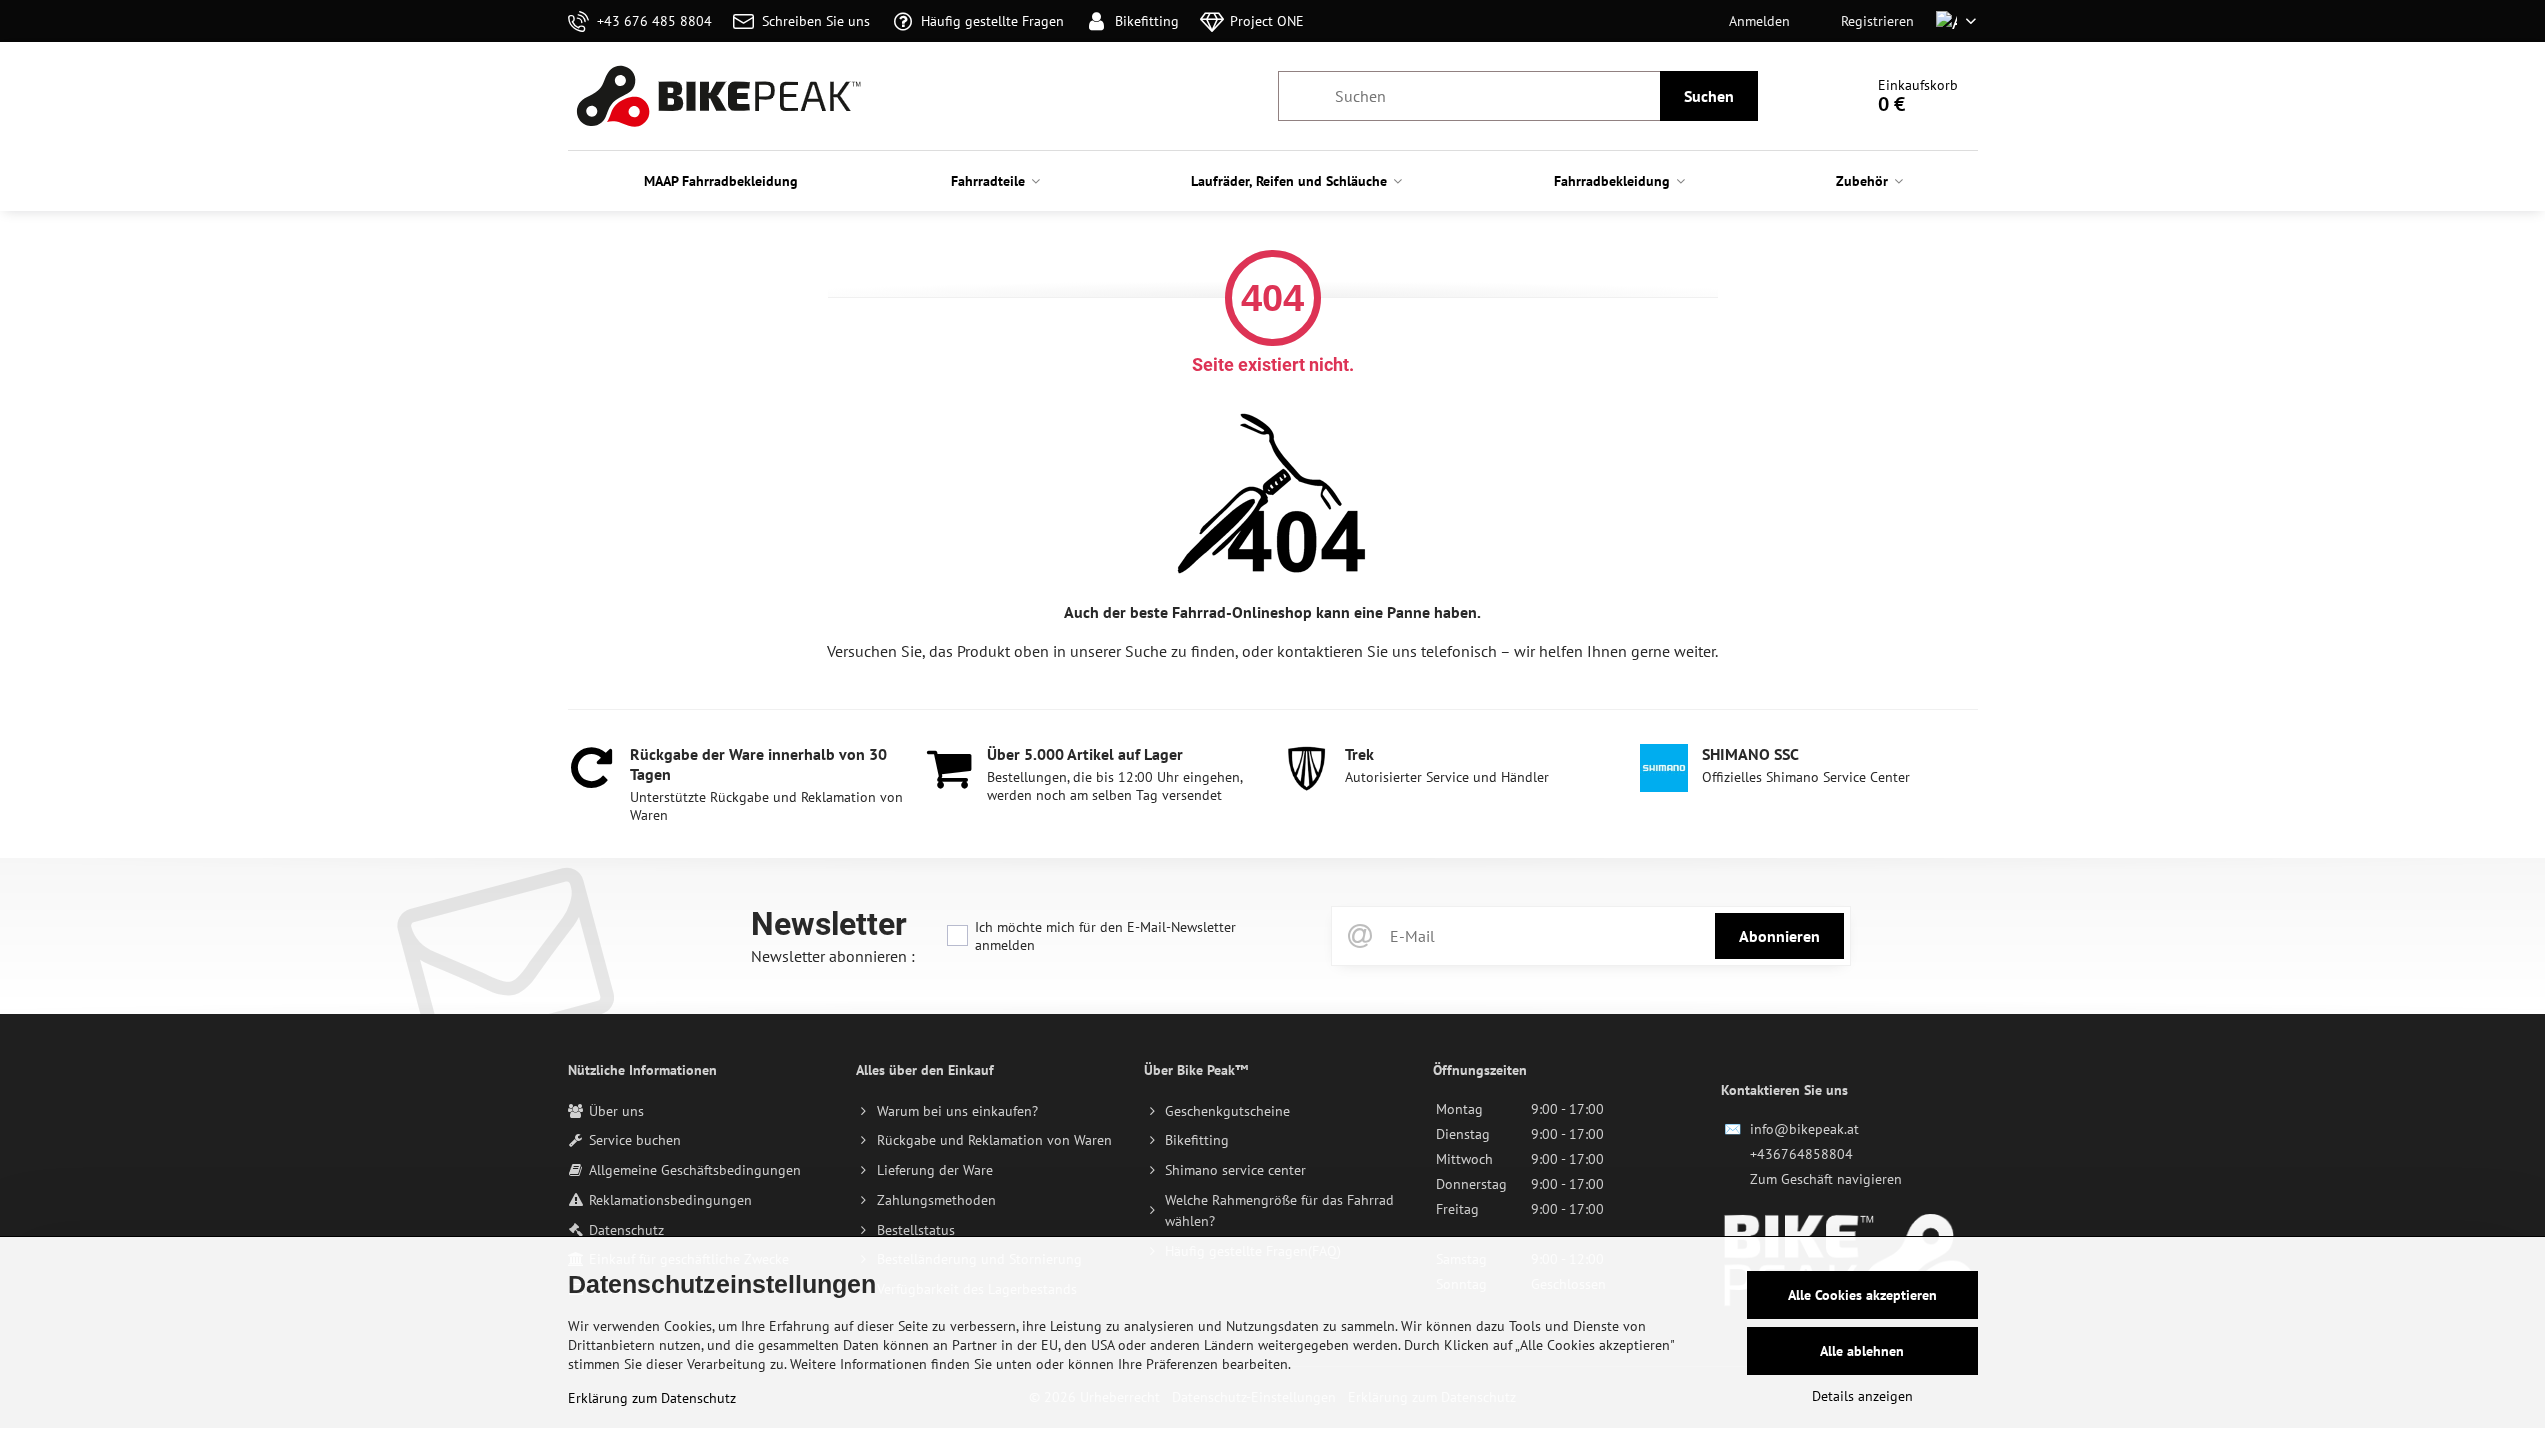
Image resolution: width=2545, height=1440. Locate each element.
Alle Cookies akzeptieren (1862, 1295)
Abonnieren (1779, 936)
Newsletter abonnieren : (833, 956)
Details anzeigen (1862, 1396)
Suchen (1709, 96)
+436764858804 (1801, 1154)
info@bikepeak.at (1804, 1129)
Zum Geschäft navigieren (1826, 1179)
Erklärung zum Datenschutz (652, 1398)
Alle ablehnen (1862, 1351)
